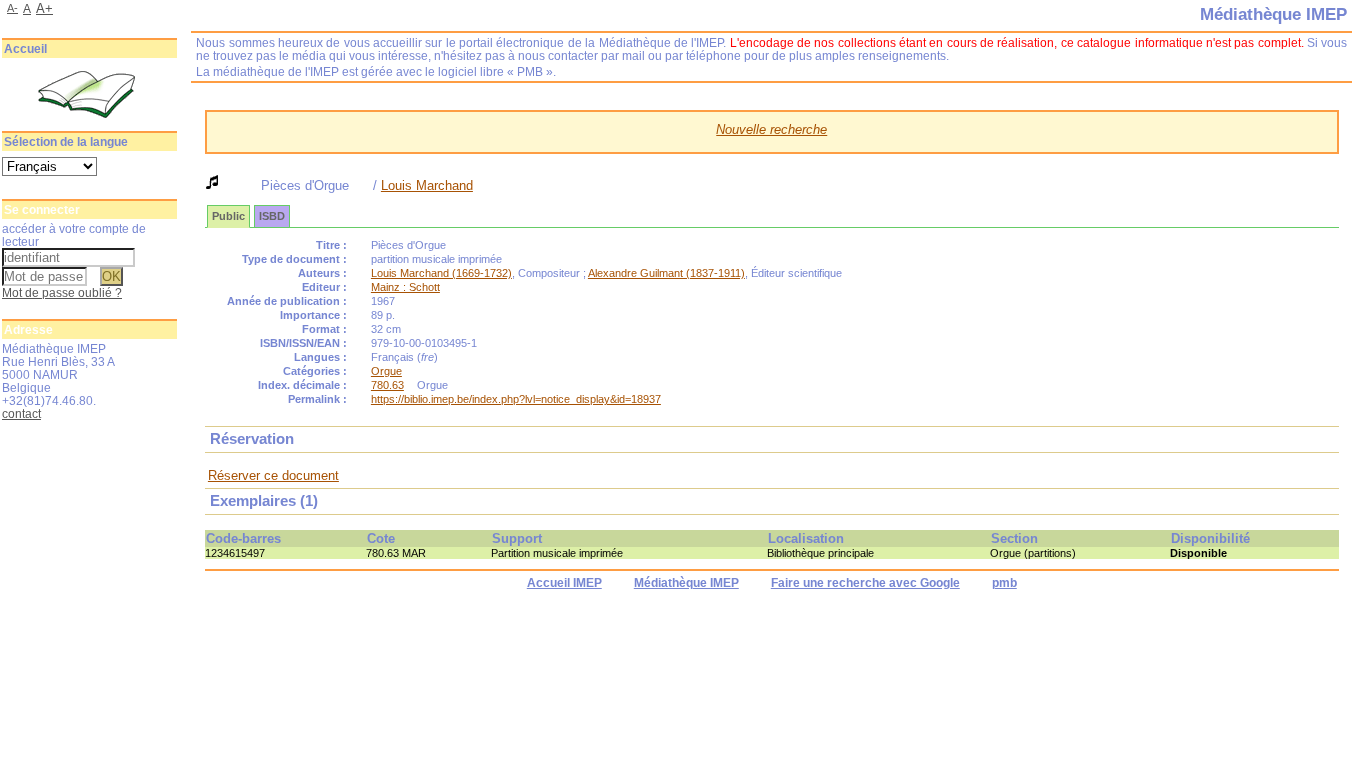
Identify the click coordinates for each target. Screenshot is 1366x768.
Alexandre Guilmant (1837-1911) (666, 273)
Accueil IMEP (564, 583)
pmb (1004, 583)
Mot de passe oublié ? (62, 292)
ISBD (272, 216)
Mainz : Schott (405, 287)
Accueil (25, 49)
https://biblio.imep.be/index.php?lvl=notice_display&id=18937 (516, 399)
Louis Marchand (427, 185)
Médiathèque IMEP (686, 583)
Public (228, 216)
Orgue (386, 371)
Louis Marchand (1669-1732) (441, 273)
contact (21, 413)
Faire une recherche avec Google (865, 583)
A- (12, 8)
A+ (44, 8)
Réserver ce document (273, 475)
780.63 (387, 385)
